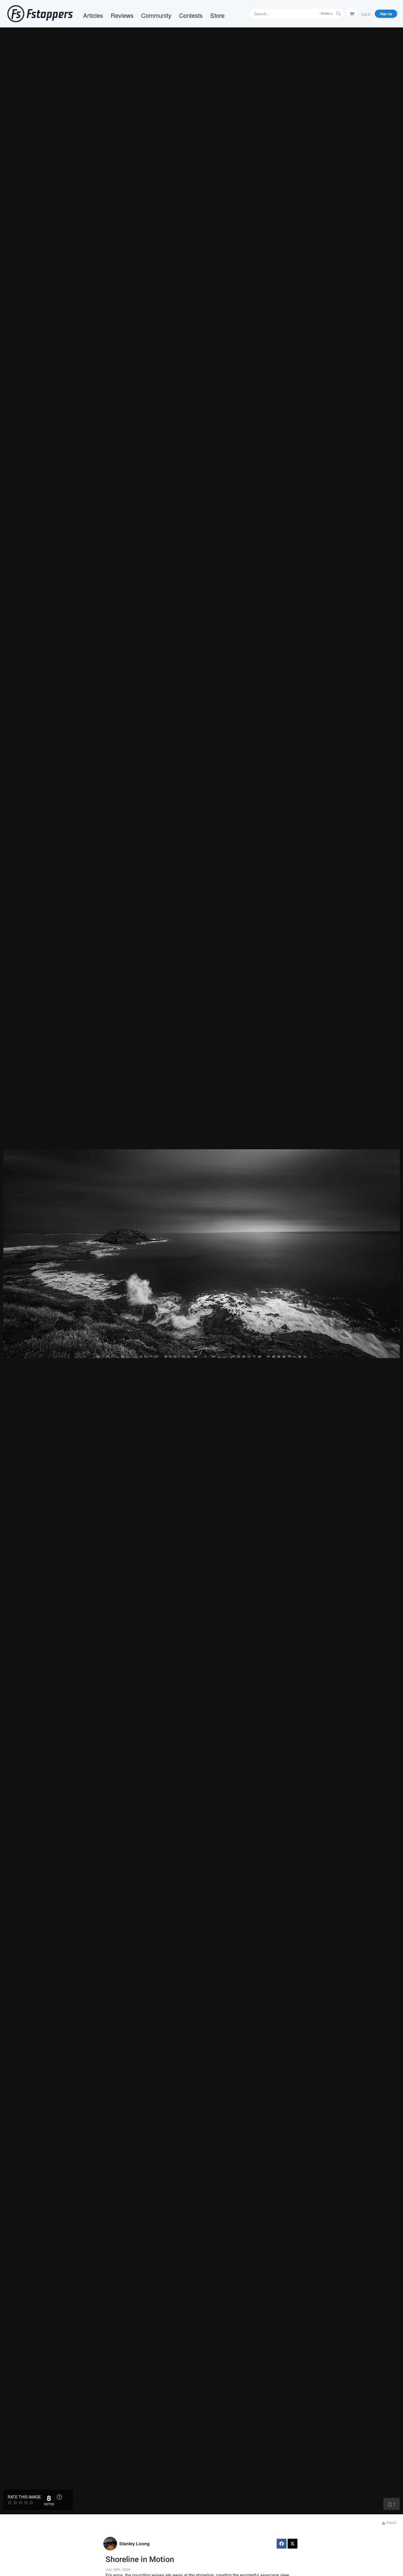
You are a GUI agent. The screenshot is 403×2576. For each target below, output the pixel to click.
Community (156, 15)
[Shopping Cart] (352, 13)
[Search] (339, 14)
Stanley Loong (134, 2544)
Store (217, 15)
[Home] (40, 14)
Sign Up (386, 14)
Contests (191, 15)
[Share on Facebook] (282, 2544)
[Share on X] (293, 2544)
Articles (93, 15)
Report (391, 2522)
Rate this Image (24, 2497)
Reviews (122, 15)
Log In (366, 14)
